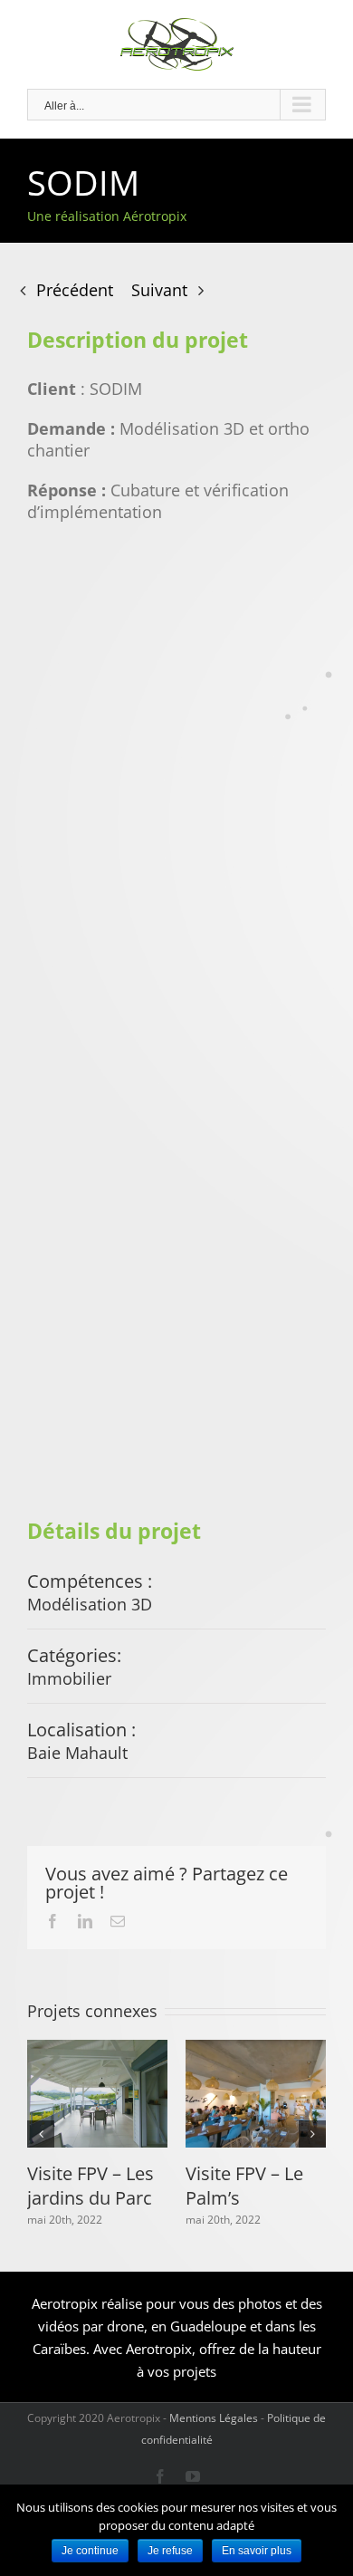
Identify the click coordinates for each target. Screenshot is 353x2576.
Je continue (90, 2551)
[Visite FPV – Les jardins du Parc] (97, 2094)
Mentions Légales (214, 2418)
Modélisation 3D (90, 1604)
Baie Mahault (77, 1753)
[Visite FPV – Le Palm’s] (256, 2094)
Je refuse (170, 2551)
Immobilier (69, 1678)
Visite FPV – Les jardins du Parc (91, 2185)
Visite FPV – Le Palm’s (244, 2185)
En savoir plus (257, 2551)
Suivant (159, 290)
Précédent (75, 290)
